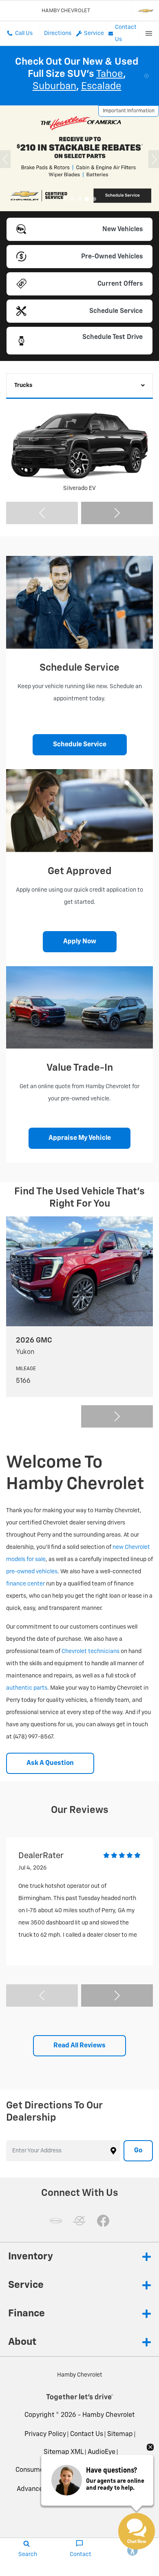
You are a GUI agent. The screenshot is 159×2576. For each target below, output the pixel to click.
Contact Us (87, 2434)
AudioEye (102, 2452)
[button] (65, 199)
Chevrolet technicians (91, 1651)
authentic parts (27, 1688)
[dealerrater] (79, 2221)
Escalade (101, 86)
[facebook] (103, 2221)
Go (138, 2151)
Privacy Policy (45, 2434)
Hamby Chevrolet (108, 2415)
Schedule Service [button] (80, 745)
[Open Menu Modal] (149, 33)
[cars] (56, 2221)
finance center (25, 1584)
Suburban (54, 86)
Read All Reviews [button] (79, 2046)
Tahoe (110, 74)
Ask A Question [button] (50, 1763)
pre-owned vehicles (32, 1572)
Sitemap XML (64, 2452)
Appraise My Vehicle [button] (80, 1138)
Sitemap (120, 2434)
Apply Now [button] (80, 942)
